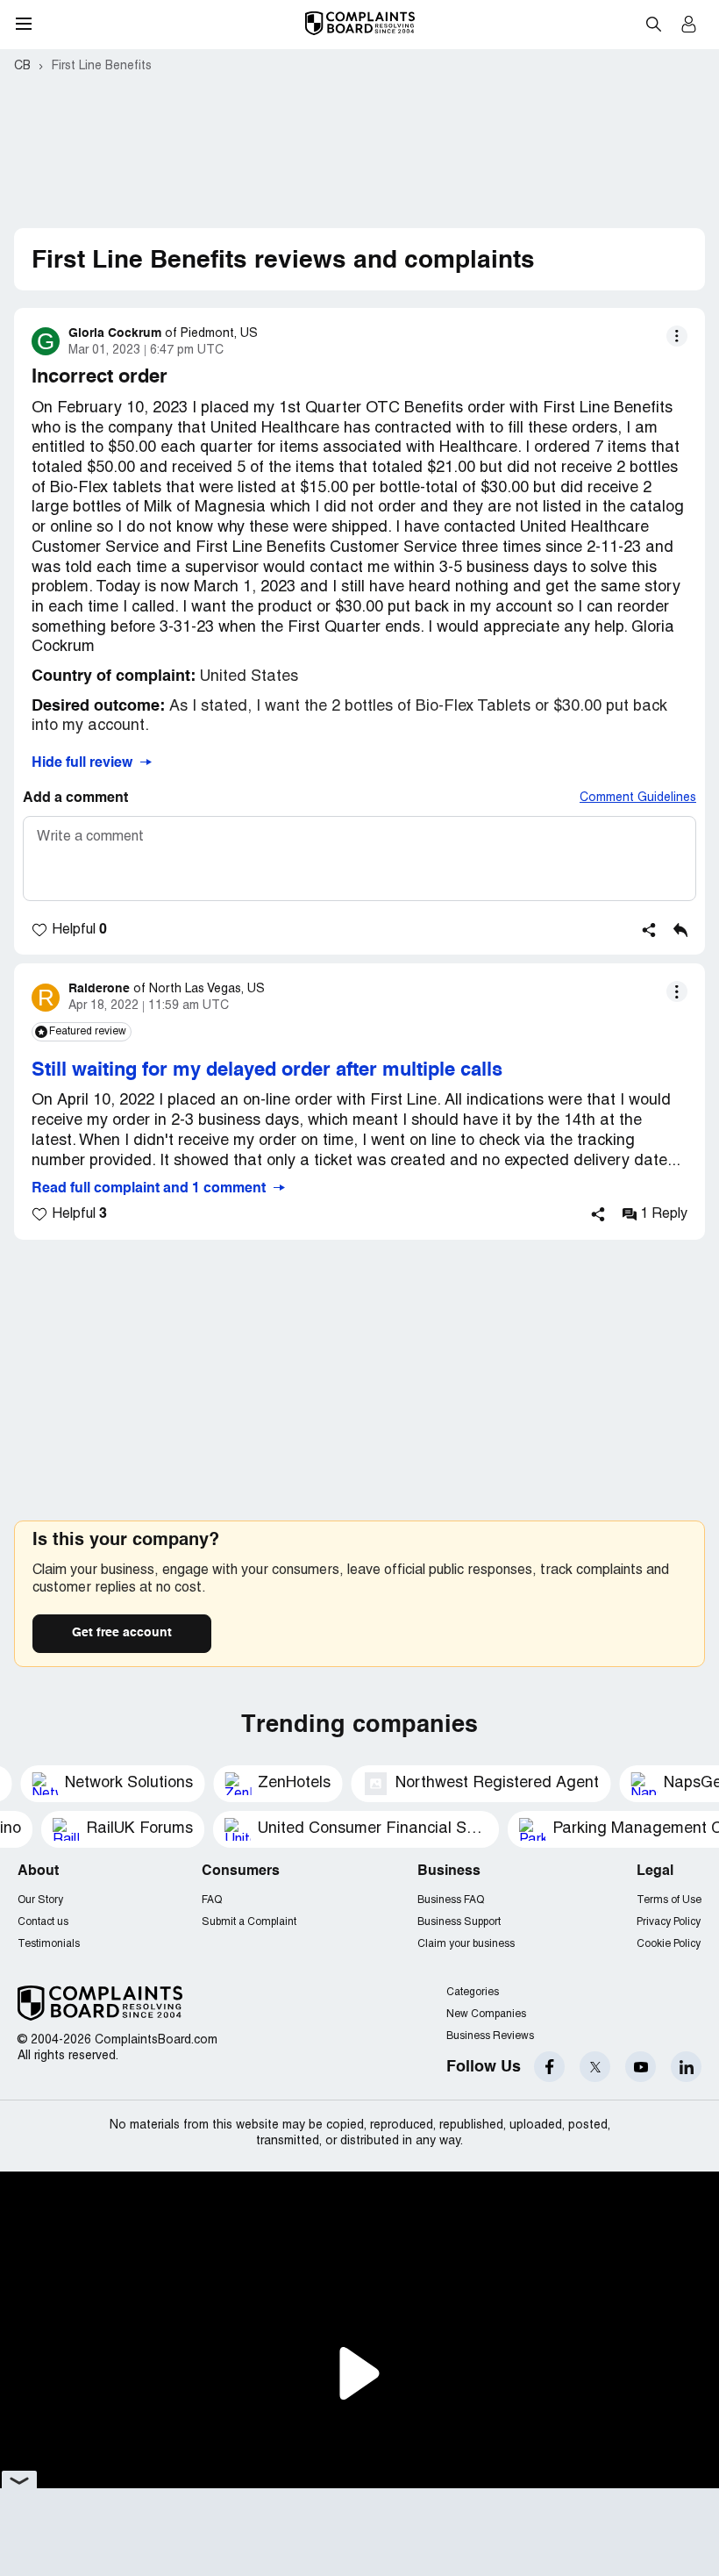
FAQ (212, 1900)
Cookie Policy (669, 1944)
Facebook (549, 2067)
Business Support (459, 1922)
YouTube (641, 2067)
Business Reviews (490, 2036)
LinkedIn (686, 2067)
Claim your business (466, 1944)
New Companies (486, 2014)
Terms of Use (669, 1900)
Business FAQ (451, 1900)
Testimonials (49, 1944)
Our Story (40, 1900)
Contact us (43, 1922)
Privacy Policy (669, 1922)
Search (653, 24)
